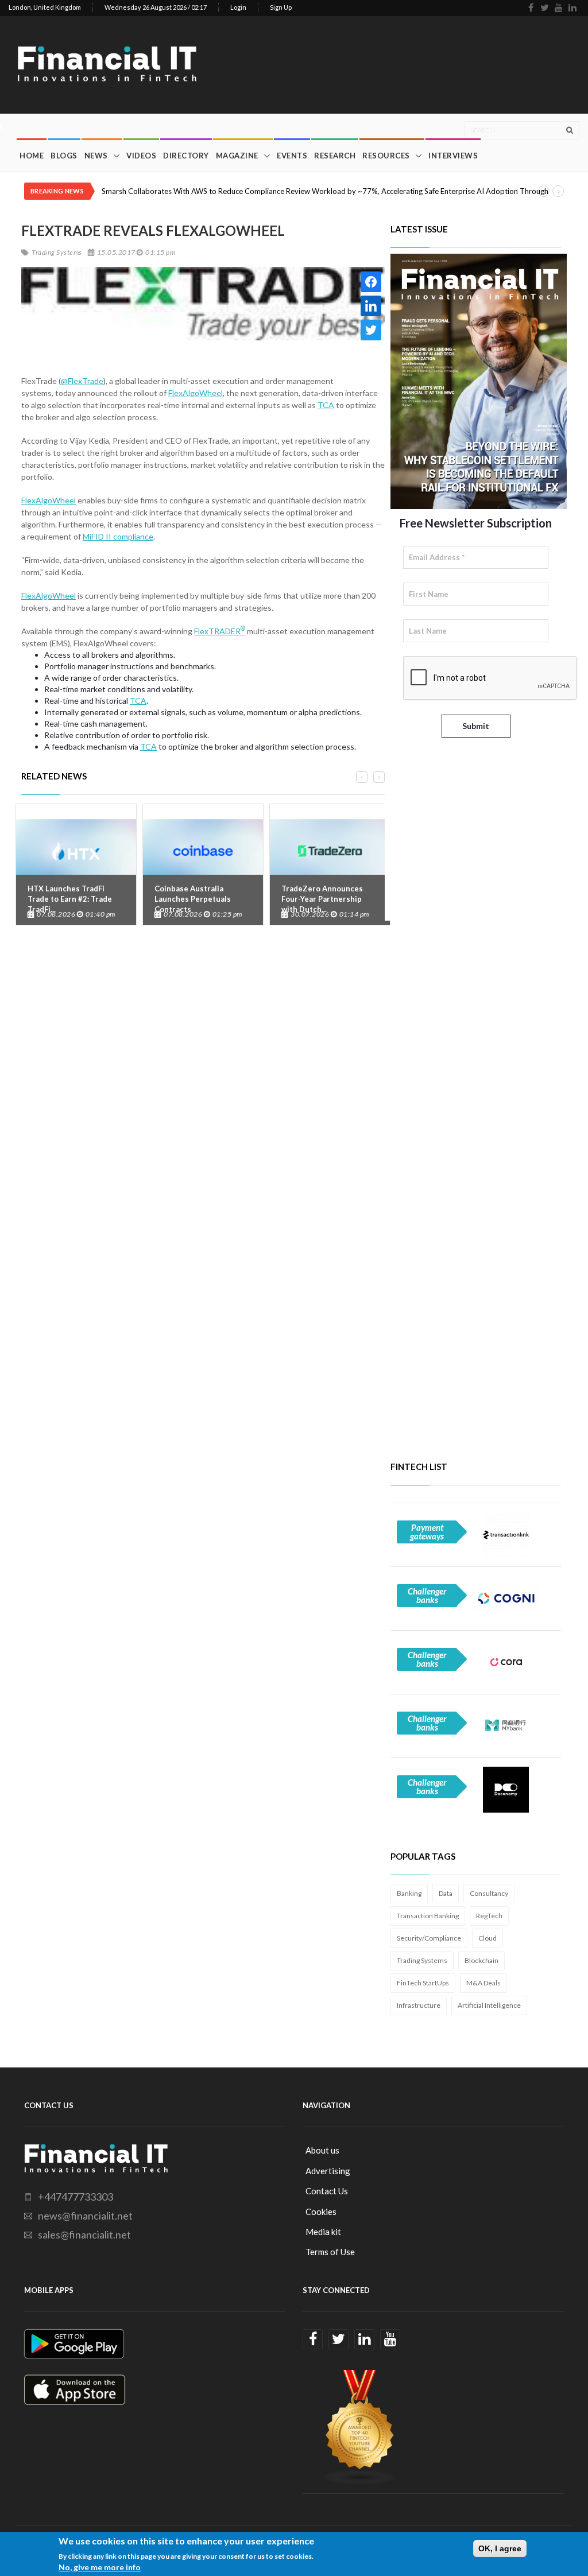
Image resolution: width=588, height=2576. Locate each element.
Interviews (453, 156)
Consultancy (489, 1893)
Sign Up (281, 7)
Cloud (488, 1938)
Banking (409, 1893)
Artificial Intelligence (489, 2005)
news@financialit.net (85, 2216)
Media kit (323, 2232)
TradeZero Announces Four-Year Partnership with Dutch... (322, 899)
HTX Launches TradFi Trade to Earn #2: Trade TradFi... (70, 899)
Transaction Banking (428, 1916)
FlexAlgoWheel (196, 393)
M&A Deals (483, 1983)
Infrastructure (419, 2005)
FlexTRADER (220, 631)
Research (335, 156)
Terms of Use (330, 2252)
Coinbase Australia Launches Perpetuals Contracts (193, 899)
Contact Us (327, 2191)
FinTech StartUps (423, 1983)
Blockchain (481, 1960)
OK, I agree (500, 2548)
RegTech (489, 1916)
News (96, 156)
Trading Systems (422, 1960)
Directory (186, 156)
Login (238, 7)
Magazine (237, 156)
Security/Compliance (429, 1938)
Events (292, 156)
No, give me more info (100, 2567)
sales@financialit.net (84, 2234)
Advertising (328, 2171)
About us (322, 2150)
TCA (326, 405)
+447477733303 (76, 2197)
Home (32, 156)
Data (446, 1893)
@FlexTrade (82, 381)
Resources (386, 156)
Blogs (64, 156)
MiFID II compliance (118, 536)
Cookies (321, 2212)
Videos (141, 156)
